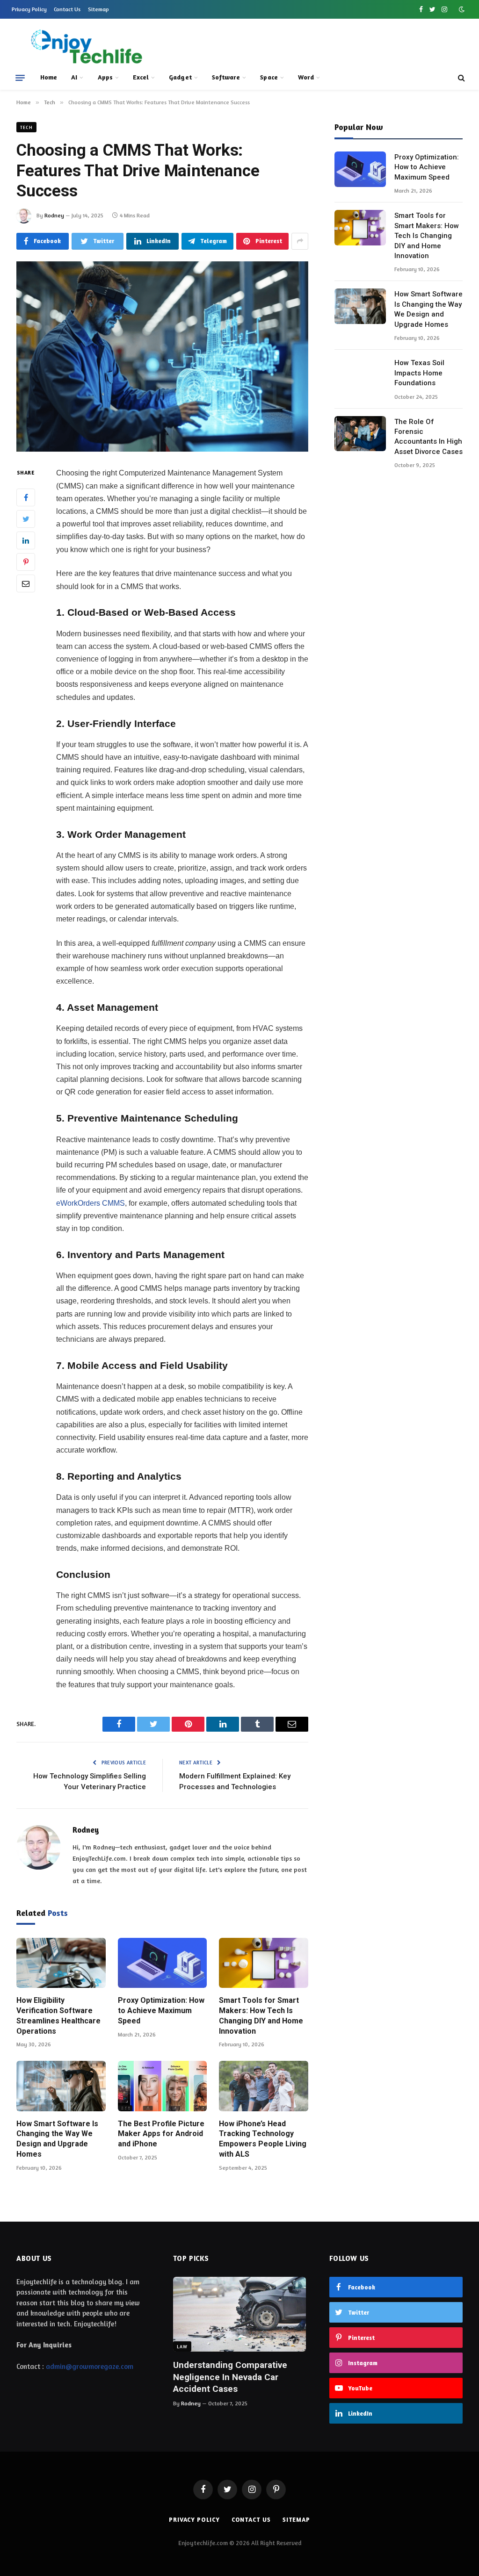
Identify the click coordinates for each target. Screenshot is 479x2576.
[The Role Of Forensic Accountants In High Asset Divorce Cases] (360, 434)
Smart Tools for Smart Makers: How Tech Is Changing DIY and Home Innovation (261, 2015)
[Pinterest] (26, 562)
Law (182, 2346)
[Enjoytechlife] (86, 47)
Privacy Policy (29, 9)
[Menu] (20, 78)
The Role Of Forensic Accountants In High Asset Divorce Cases (428, 437)
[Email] (26, 583)
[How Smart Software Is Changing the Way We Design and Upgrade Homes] (61, 2086)
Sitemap (98, 9)
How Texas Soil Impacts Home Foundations (419, 373)
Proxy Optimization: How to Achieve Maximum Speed (161, 2011)
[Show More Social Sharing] (300, 241)
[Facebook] (26, 497)
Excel (141, 77)
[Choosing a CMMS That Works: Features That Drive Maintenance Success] (162, 357)
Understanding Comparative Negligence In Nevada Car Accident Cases (230, 2377)
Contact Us (67, 9)
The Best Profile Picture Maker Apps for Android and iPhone (161, 2134)
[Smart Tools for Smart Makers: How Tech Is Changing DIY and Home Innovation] (264, 1963)
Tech (26, 127)
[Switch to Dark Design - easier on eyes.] (461, 9)
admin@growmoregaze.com (90, 2366)
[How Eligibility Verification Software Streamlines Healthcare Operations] (61, 1963)
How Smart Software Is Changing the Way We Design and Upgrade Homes (57, 2139)
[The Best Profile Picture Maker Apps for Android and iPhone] (163, 2086)
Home (49, 77)
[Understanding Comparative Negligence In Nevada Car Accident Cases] (240, 2314)
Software (226, 77)
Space (269, 77)
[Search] (461, 78)
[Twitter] (26, 519)
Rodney (54, 215)
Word (306, 77)
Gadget (180, 77)
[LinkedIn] (26, 540)
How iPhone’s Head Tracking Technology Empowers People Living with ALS (263, 2139)
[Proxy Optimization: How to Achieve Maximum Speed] (163, 1963)
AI (74, 77)
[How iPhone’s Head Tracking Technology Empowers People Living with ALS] (264, 2086)
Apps (105, 77)
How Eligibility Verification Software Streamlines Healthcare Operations (58, 2015)
